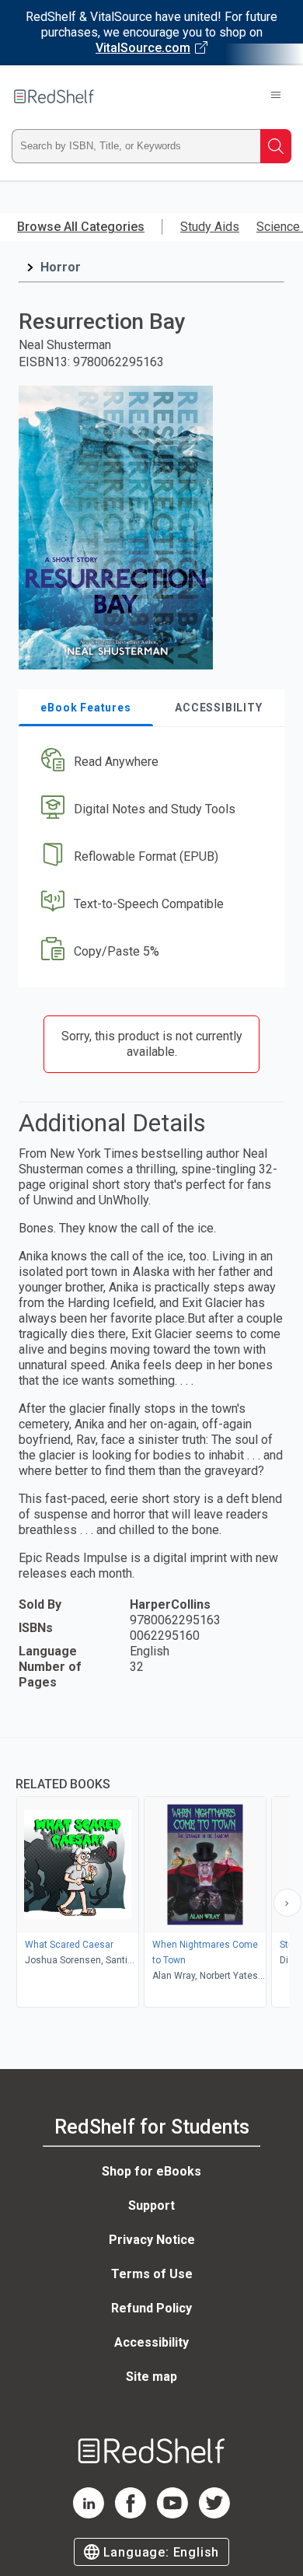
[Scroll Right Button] (287, 1903)
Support (151, 2206)
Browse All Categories (81, 227)
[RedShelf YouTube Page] (172, 2514)
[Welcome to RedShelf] (54, 96)
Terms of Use (152, 2274)
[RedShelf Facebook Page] (131, 2514)
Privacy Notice (152, 2240)
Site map (151, 2377)
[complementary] (151, 1874)
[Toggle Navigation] (276, 96)
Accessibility (151, 2342)
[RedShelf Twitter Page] (214, 2514)
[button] (150, 762)
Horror (61, 267)
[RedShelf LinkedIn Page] (89, 2514)
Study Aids (210, 227)
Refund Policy (151, 2308)
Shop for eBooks (151, 2171)
